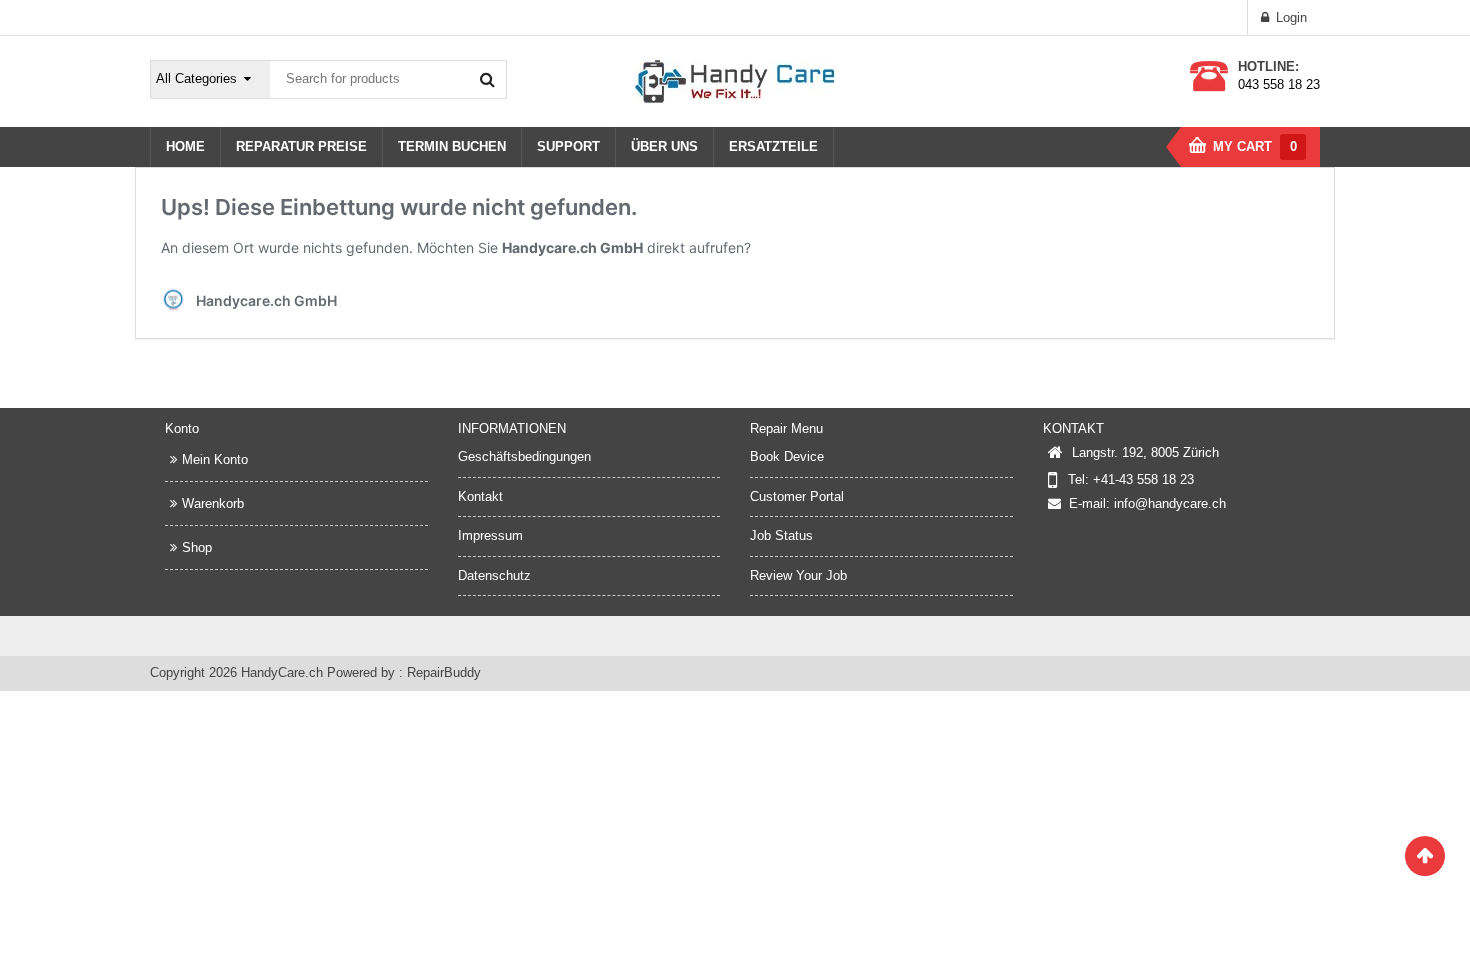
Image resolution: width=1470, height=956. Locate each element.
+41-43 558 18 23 (1143, 479)
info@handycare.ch (1170, 503)
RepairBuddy (444, 672)
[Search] (487, 79)
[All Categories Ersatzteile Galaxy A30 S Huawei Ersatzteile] (211, 79)
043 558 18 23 (1279, 84)
